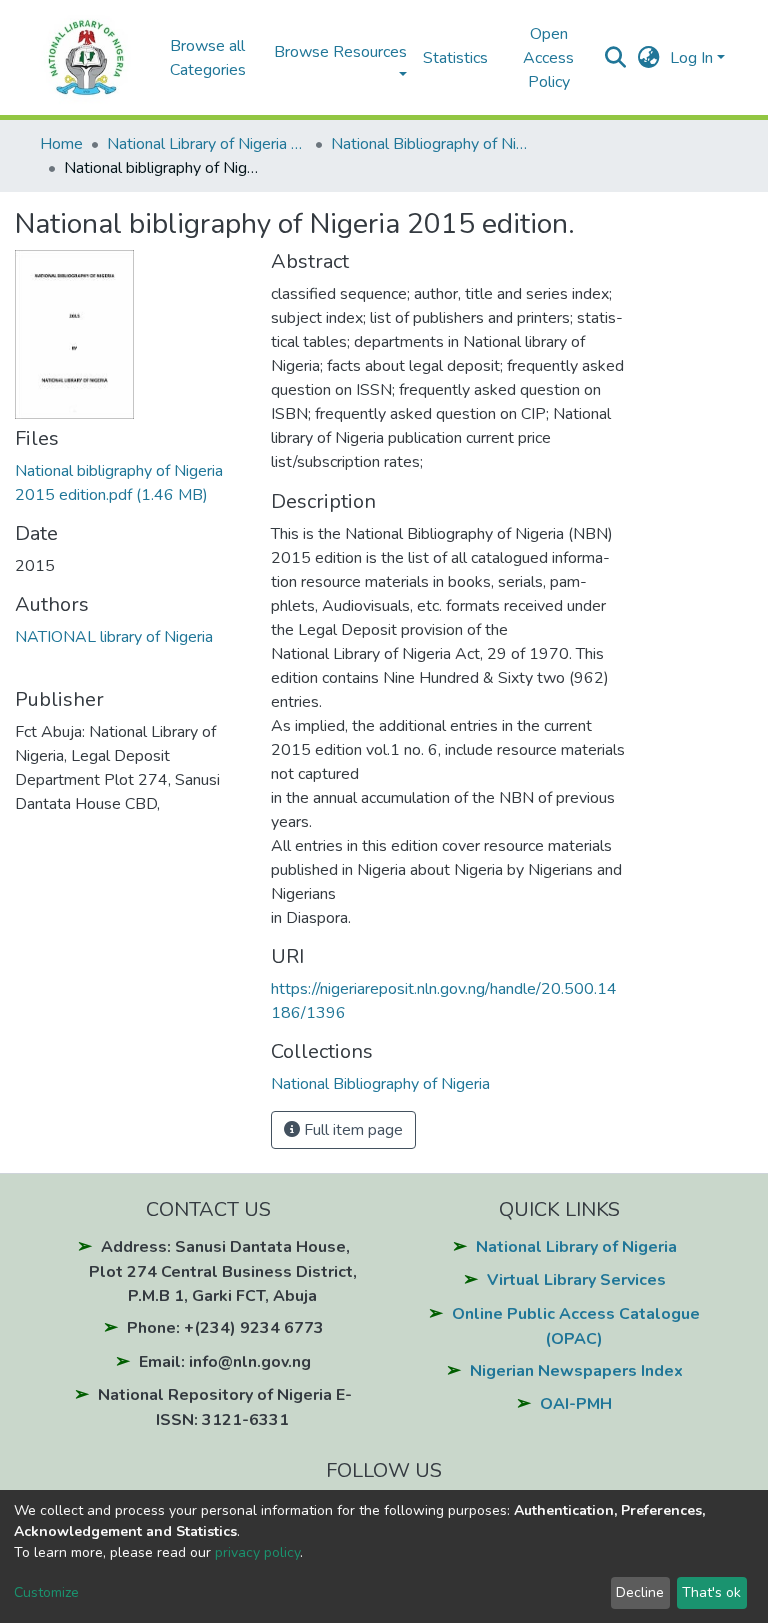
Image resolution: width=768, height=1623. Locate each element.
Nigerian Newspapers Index (576, 1371)
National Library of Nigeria (576, 1247)
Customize (46, 1592)
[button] (648, 58)
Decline (640, 1592)
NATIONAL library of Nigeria (114, 637)
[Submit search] (615, 58)
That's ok (711, 1592)
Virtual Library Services (576, 1280)
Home (61, 144)
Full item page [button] (351, 1130)
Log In (691, 58)
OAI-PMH (576, 1404)
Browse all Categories (208, 58)
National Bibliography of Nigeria (431, 144)
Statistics (455, 58)
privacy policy (257, 1552)
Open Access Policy (548, 58)
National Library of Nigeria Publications (207, 144)
